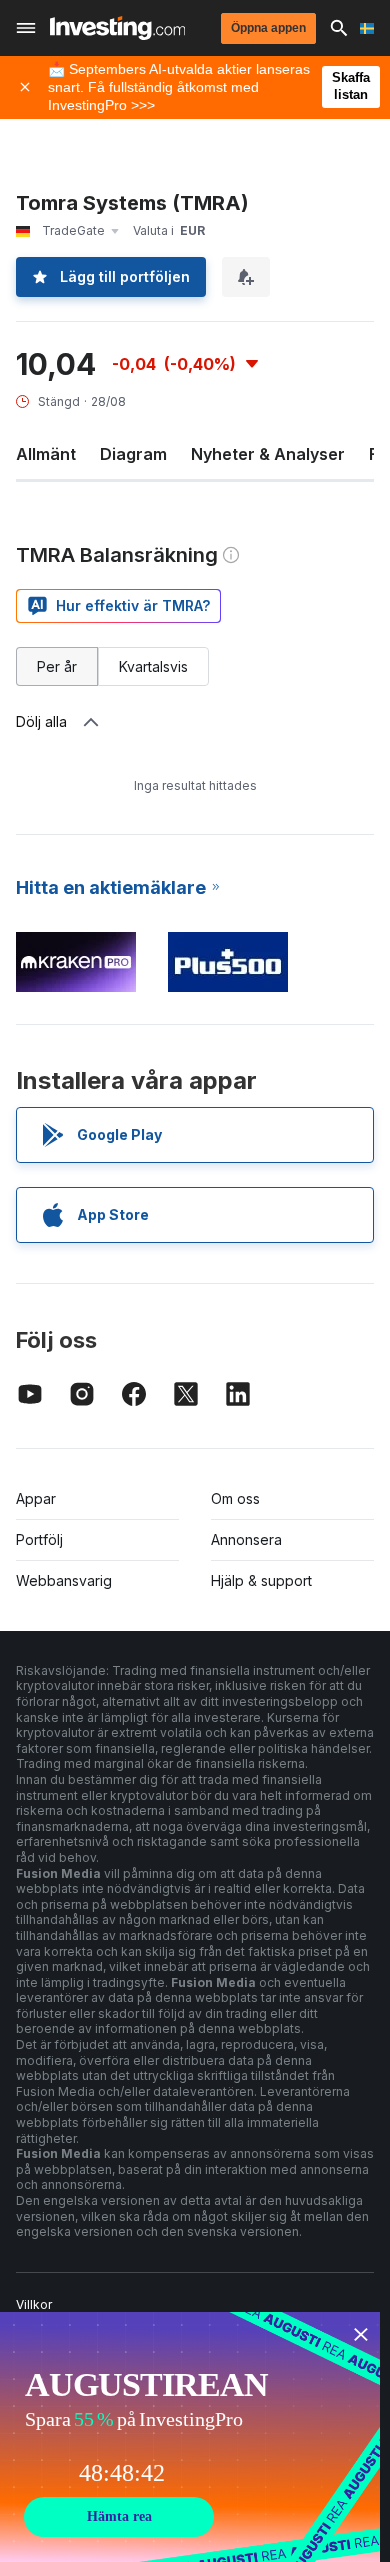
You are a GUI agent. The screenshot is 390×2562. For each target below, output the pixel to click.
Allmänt (46, 454)
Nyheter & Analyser (268, 454)
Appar (36, 1498)
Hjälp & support (261, 1580)
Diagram (133, 454)
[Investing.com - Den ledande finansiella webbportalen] (117, 28)
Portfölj (39, 1539)
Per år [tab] (57, 666)
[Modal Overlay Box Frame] (190, 2437)
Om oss (235, 1498)
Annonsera (246, 1539)
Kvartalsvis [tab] (153, 666)
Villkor (34, 2304)
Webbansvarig (64, 1580)
